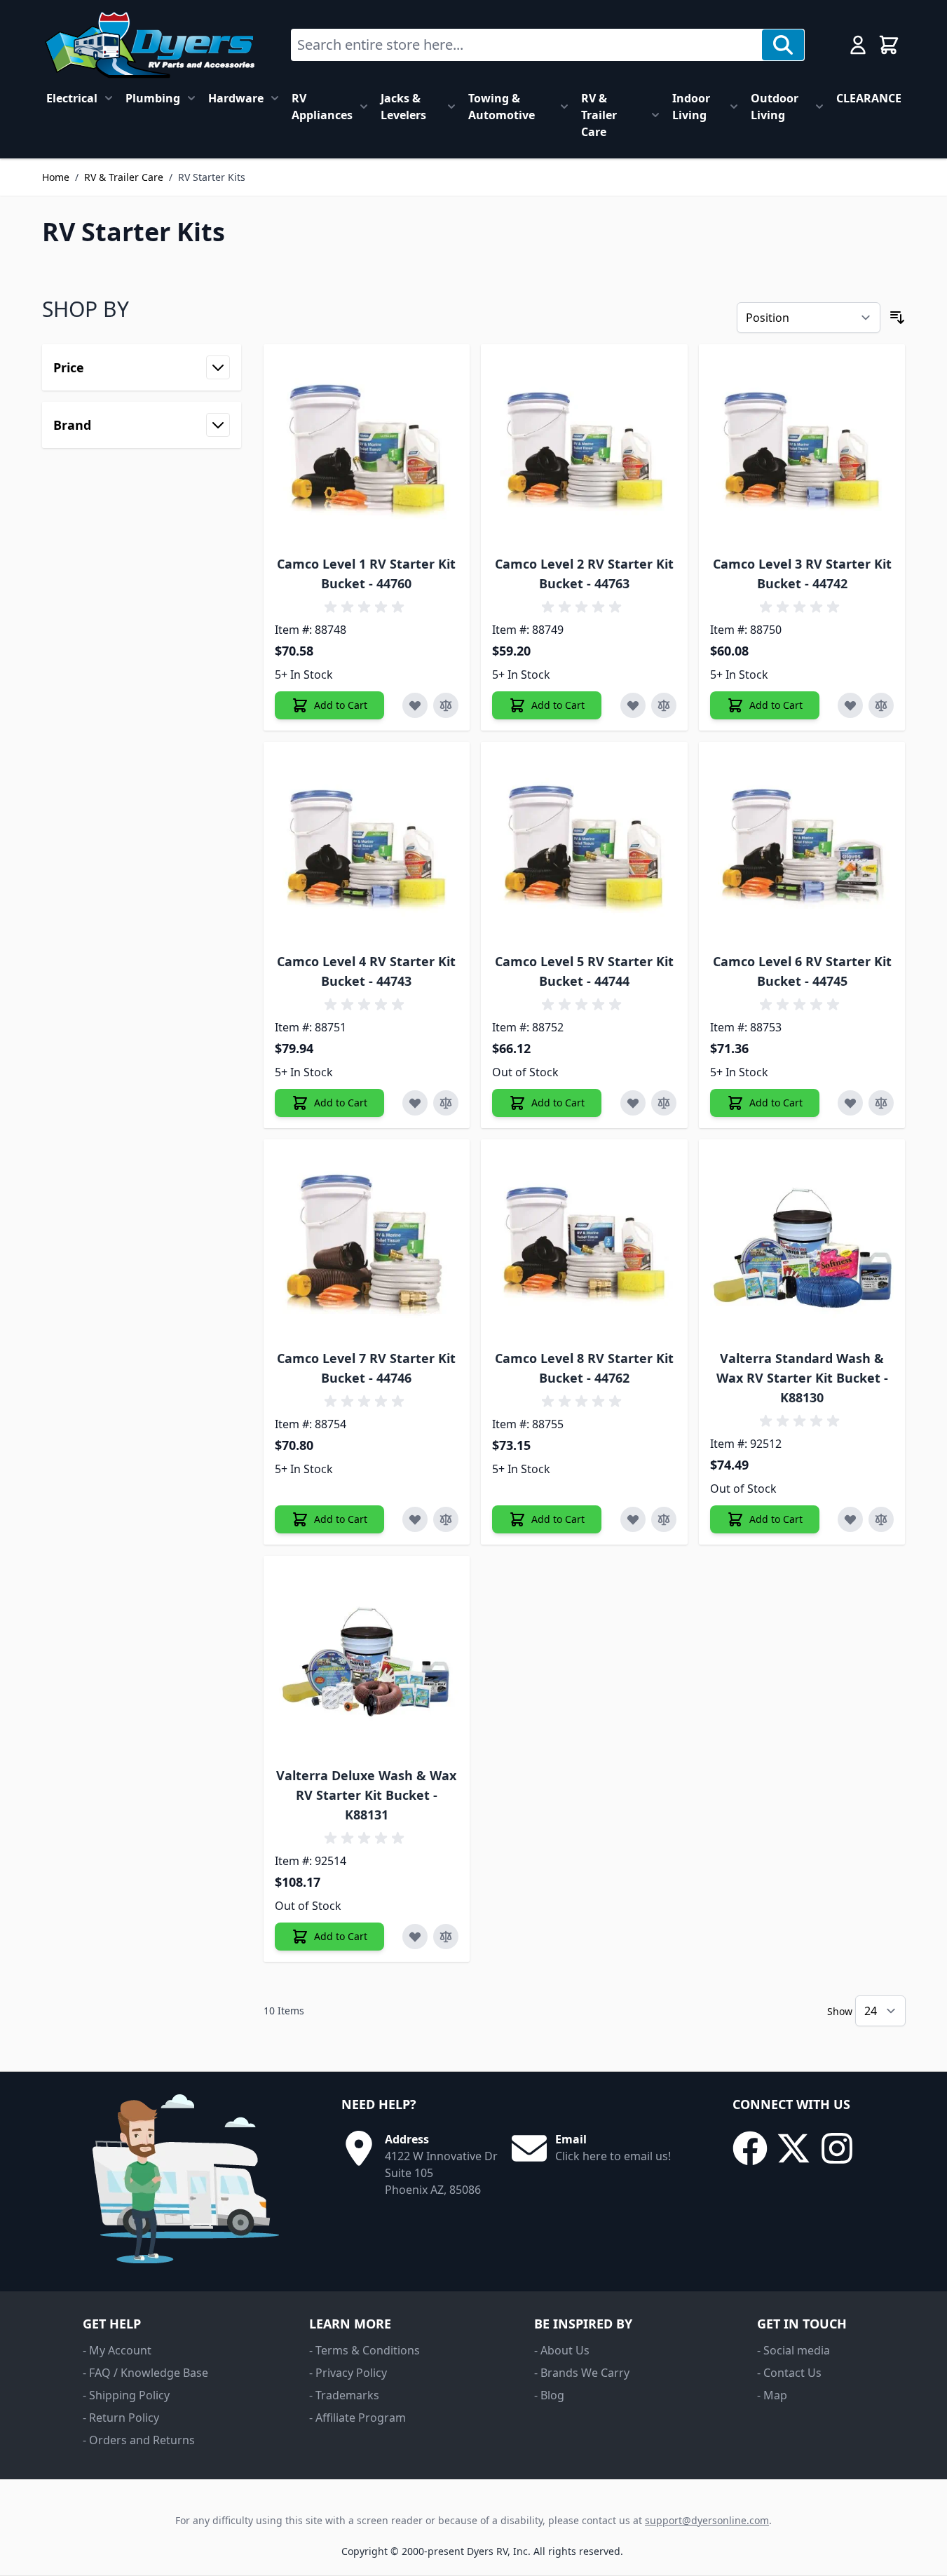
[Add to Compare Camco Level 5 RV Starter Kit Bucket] (664, 1103)
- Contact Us (789, 2373)
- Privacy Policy (348, 2373)
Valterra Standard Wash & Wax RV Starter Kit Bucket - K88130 (802, 1378)
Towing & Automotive (502, 107)
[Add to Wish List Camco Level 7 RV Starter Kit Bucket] (415, 1519)
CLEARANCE (869, 98)
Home (56, 177)
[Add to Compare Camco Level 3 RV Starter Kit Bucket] (881, 705)
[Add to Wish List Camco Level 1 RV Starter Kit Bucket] (415, 705)
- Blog (549, 2395)
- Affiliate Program (357, 2418)
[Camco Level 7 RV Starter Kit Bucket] (367, 1243)
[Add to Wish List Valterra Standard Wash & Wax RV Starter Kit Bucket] (850, 1519)
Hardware (236, 98)
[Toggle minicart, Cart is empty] (889, 45)
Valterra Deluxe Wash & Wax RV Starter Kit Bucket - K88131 (366, 1795)
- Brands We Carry (582, 2373)
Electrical (72, 98)
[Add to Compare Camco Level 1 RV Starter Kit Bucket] (446, 705)
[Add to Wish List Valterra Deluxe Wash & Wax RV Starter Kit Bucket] (415, 1937)
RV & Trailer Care (599, 115)
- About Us (562, 2350)
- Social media (793, 2350)
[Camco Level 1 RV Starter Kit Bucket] (367, 448)
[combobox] (527, 45)
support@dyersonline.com (707, 2520)
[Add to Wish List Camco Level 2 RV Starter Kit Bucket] (633, 705)
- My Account (117, 2350)
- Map (772, 2395)
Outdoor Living (775, 107)
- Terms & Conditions (365, 2350)
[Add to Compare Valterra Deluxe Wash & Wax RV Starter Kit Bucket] (446, 1937)
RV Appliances (322, 107)
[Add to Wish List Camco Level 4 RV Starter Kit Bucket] (415, 1103)
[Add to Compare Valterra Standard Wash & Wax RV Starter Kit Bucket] (881, 1519)
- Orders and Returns (139, 2440)
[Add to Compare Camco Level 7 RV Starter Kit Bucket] (446, 1519)
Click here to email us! (613, 2156)
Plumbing (153, 98)
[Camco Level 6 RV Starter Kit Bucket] (802, 845)
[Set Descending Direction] (897, 318)
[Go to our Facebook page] (750, 2148)
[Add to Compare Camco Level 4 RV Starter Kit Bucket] (446, 1103)
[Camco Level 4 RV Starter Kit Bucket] (367, 845)
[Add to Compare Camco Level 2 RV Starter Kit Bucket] (664, 705)
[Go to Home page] (150, 45)
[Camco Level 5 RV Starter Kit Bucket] (584, 845)
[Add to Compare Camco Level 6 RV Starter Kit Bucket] (881, 1103)
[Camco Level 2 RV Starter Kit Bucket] (584, 448)
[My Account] (858, 45)
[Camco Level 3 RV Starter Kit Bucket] (802, 448)
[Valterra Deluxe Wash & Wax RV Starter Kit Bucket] (367, 1659)
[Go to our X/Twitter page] (793, 2148)
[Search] (783, 45)
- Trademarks (344, 2395)
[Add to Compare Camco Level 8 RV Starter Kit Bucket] (664, 1519)
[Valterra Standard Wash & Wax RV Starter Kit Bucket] (802, 1243)
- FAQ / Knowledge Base (145, 2373)
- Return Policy (121, 2418)
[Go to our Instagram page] (837, 2148)
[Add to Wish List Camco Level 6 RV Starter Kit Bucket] (850, 1103)
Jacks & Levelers (403, 107)
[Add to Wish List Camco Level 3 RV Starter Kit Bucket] (850, 705)
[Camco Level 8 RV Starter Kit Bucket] (584, 1243)
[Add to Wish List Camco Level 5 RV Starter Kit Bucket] (633, 1103)
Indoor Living (691, 107)
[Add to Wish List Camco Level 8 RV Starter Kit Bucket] (633, 1519)
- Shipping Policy (126, 2395)
